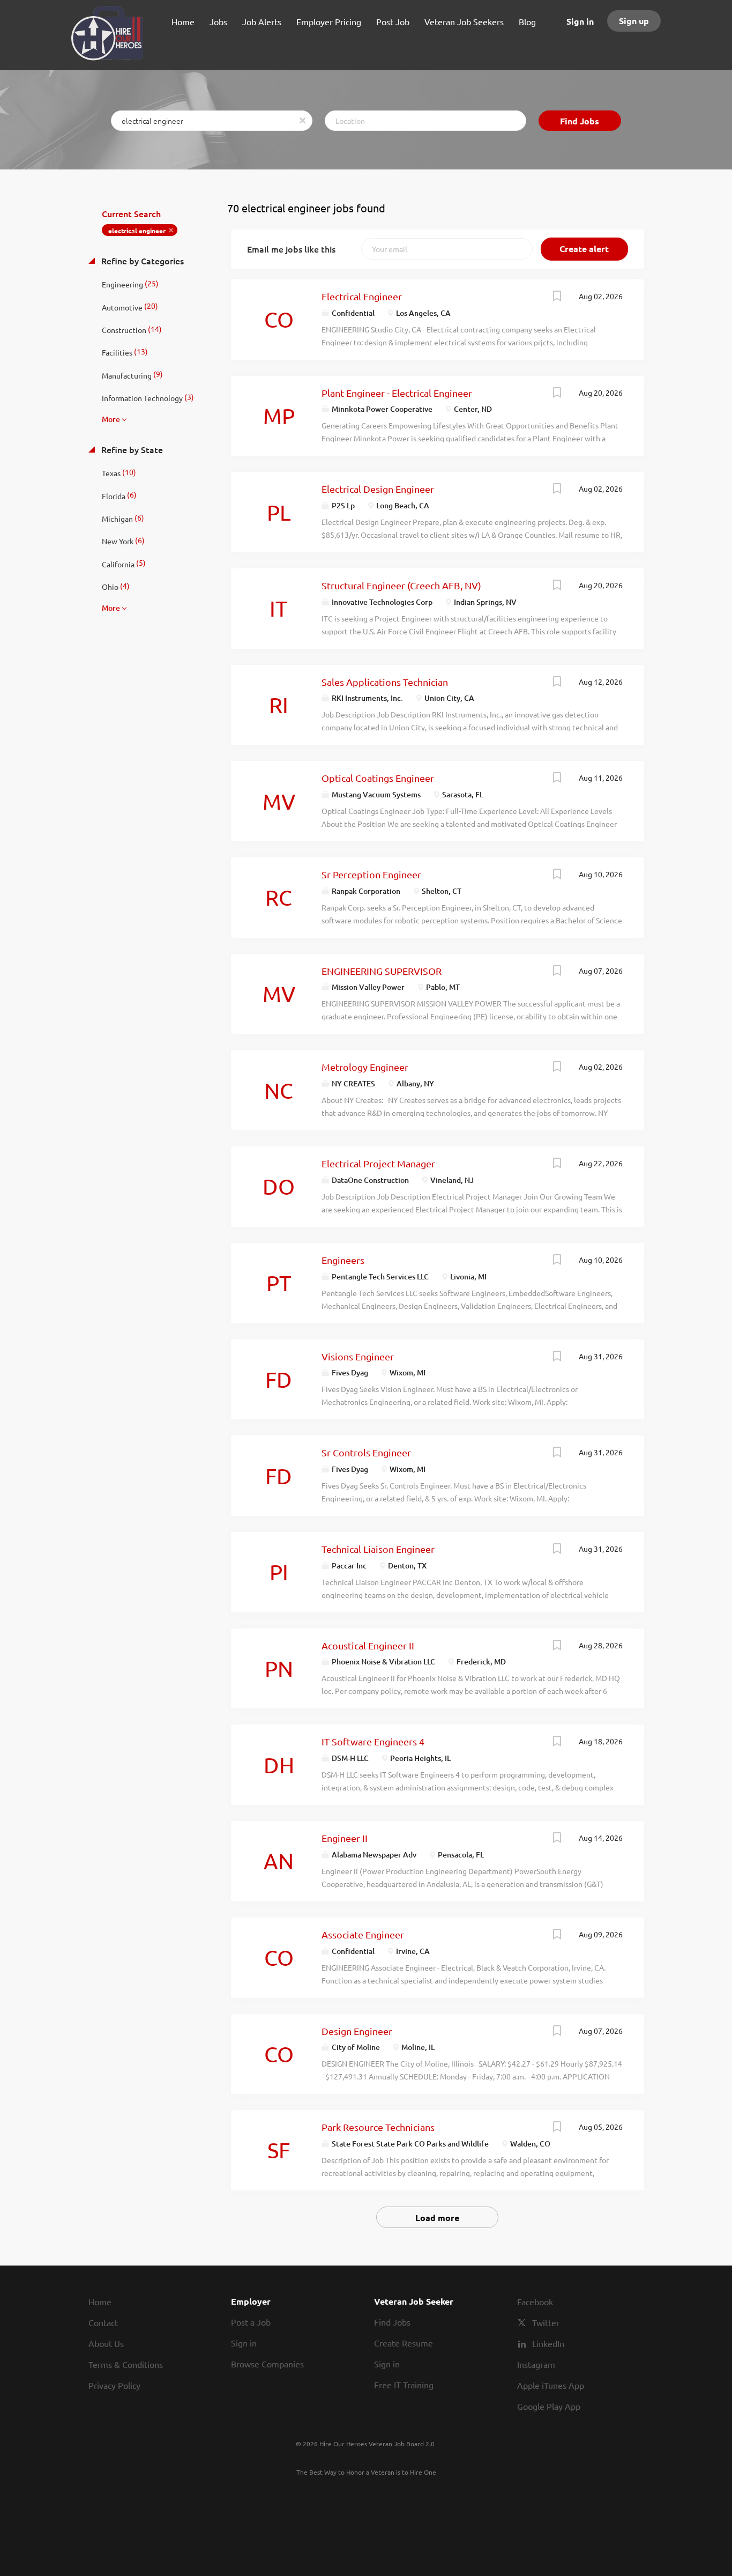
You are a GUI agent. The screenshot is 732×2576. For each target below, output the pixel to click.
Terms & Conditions (126, 2364)
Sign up (634, 21)
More (111, 419)
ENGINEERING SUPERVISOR (382, 971)
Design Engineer (357, 2031)
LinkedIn (548, 2343)
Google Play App (549, 2406)
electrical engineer (137, 231)
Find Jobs (580, 121)
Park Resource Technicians (378, 2127)
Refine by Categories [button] (141, 261)
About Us (106, 2343)
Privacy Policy (114, 2385)
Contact (103, 2322)
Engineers (343, 1260)
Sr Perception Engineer (371, 874)
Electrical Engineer (362, 296)
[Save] (557, 297)
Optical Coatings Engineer (378, 778)
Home (100, 2301)
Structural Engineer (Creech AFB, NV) (401, 585)
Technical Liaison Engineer (378, 1549)
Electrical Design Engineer (378, 489)
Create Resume (404, 2343)
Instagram (536, 2364)
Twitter (546, 2322)
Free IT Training (404, 2385)
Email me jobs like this (291, 249)
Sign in (580, 21)
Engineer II (345, 1838)
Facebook (535, 2301)
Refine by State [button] (131, 449)
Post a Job (251, 2322)
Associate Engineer (363, 1934)
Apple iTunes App (551, 2385)
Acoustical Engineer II (368, 1645)
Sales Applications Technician (385, 682)
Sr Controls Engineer (366, 1452)
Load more (437, 2218)
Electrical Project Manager (378, 1163)
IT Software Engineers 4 (373, 1741)
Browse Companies (267, 2364)
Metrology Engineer (365, 1067)
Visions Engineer (358, 1356)
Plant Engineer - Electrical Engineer (397, 393)
